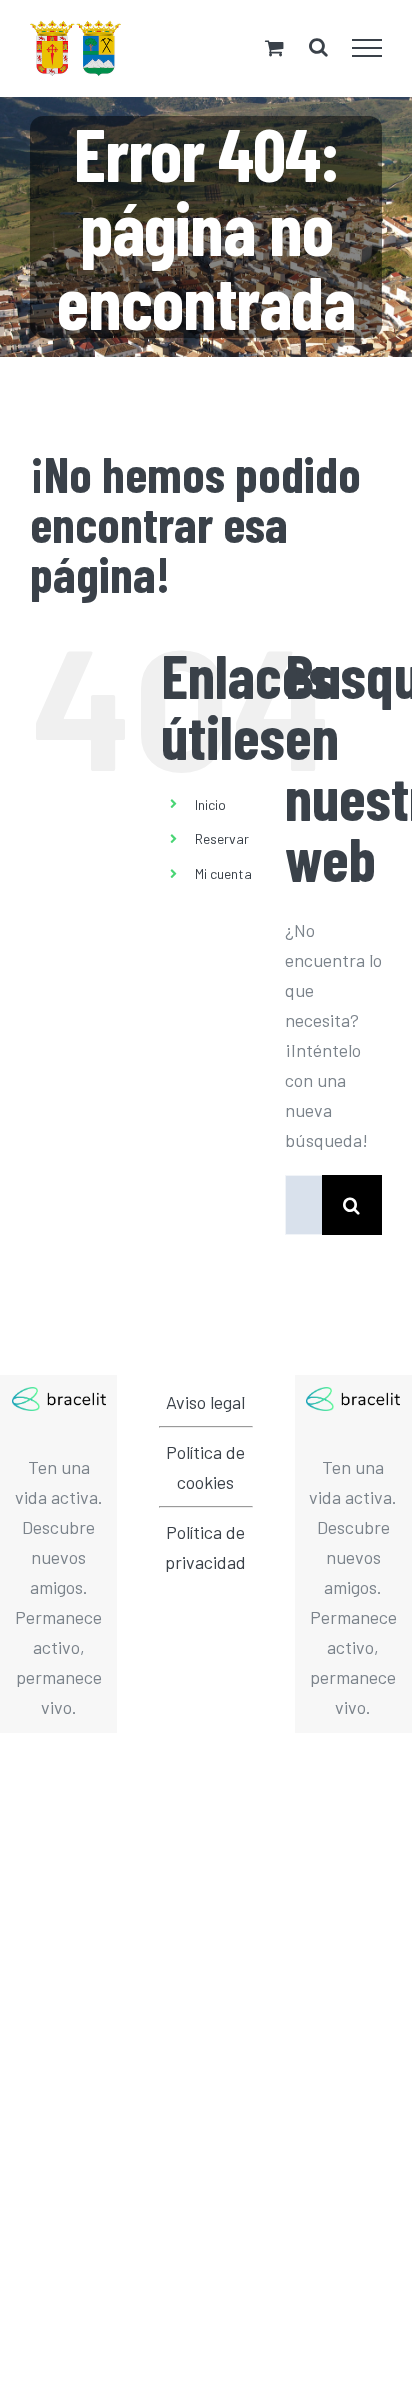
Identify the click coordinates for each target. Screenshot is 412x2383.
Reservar (222, 838)
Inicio (210, 804)
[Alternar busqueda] (318, 47)
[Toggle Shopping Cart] (274, 47)
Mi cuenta (223, 873)
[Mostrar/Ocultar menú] (367, 48)
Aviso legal (205, 1402)
